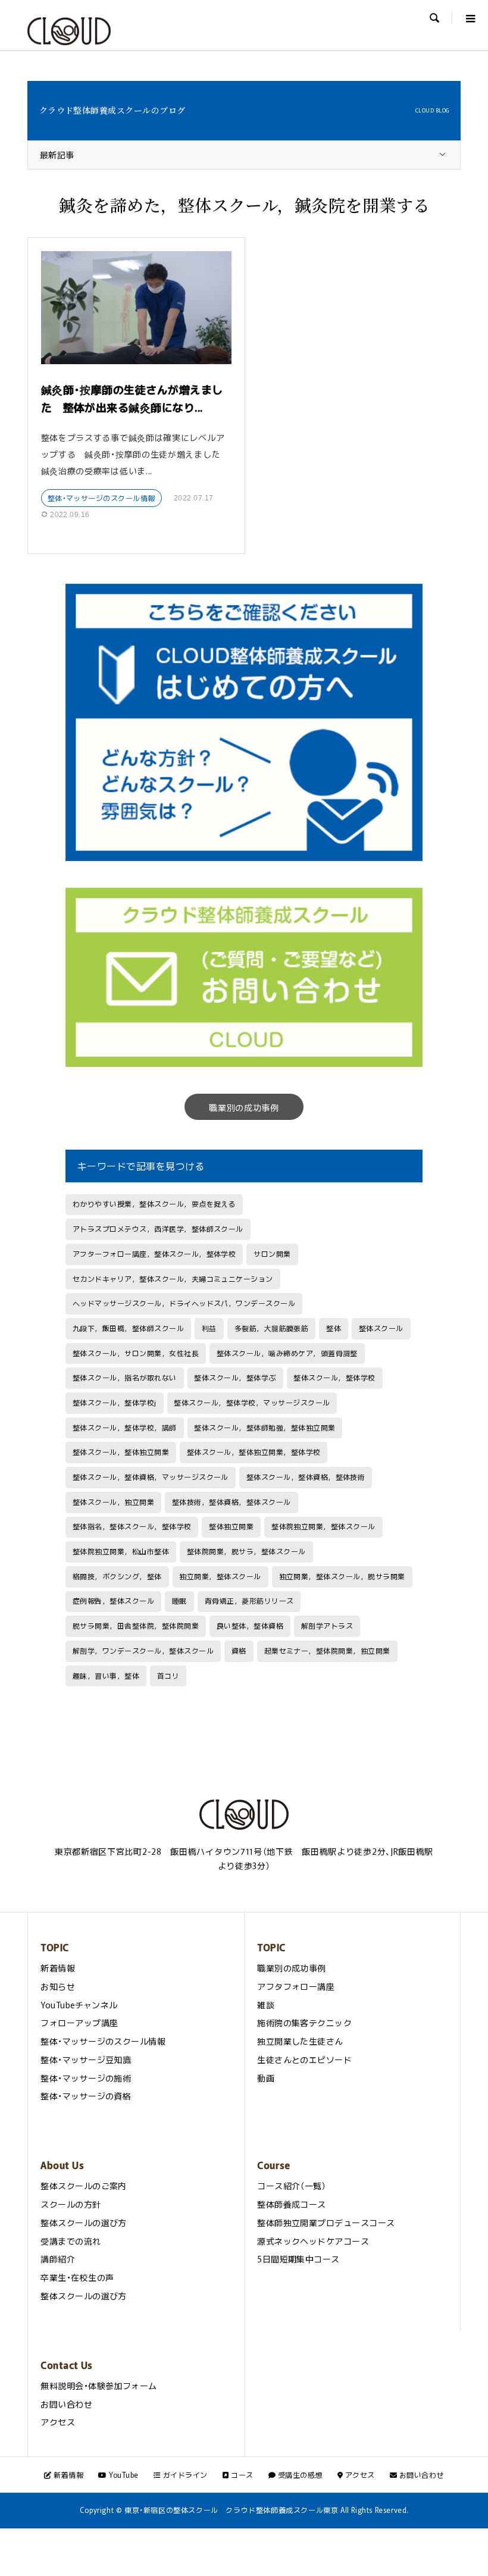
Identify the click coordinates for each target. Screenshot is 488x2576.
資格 (239, 1651)
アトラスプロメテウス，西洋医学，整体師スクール (158, 1229)
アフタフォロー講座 (296, 1986)
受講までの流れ (71, 2241)
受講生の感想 (299, 2475)
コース (241, 2475)
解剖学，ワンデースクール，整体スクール (143, 1651)
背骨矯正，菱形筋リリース (249, 1601)
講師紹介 (58, 2259)
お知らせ (58, 1986)
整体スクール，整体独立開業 (121, 1452)
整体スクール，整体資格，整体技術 (306, 1477)
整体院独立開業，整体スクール (323, 1526)
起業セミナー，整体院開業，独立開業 (327, 1651)
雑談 (266, 2005)
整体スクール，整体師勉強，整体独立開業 (265, 1428)
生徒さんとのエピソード (304, 2059)
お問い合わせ (66, 2404)
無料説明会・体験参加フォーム (99, 2386)
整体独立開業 (231, 1526)
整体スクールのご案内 (84, 2186)
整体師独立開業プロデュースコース (326, 2223)
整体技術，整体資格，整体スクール (232, 1502)
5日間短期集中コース (298, 2259)
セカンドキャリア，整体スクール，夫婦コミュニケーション (173, 1279)
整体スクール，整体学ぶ (235, 1378)
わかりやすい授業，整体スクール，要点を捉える (154, 1204)
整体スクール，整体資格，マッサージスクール (151, 1477)
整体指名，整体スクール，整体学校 (132, 1526)
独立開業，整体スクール (220, 1576)
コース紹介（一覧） (292, 2186)
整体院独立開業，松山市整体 (121, 1551)
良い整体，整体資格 (250, 1626)
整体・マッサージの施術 (86, 2078)
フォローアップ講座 (79, 2023)
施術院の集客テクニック (304, 2023)
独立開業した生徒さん (300, 2041)
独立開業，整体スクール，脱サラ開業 (342, 1576)
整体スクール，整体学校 (334, 1378)
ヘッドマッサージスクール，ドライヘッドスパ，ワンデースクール (184, 1303)
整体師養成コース (292, 2204)
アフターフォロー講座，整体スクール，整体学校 (154, 1254)
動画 (266, 2078)
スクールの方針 (71, 2204)
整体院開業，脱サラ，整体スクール (246, 1551)
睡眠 (179, 1601)
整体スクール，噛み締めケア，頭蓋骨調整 (287, 1353)
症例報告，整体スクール (113, 1601)
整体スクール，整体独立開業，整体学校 (254, 1452)
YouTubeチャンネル (79, 2005)
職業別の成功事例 (244, 1107)
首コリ (168, 1676)
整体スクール (381, 1328)
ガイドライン (184, 2475)
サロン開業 (272, 1254)
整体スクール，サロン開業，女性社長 (136, 1353)
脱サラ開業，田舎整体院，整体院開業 (136, 1626)
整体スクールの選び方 (84, 2223)
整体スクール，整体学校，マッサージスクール (252, 1403)
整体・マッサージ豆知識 (86, 2059)
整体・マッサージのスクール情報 (101, 498)
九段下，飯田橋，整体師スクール (128, 1328)
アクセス (58, 2422)
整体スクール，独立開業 (113, 1502)
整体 (334, 1328)
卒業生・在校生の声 (77, 2277)
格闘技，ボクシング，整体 (117, 1576)
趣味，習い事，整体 (106, 1676)
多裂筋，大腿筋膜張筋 (272, 1328)
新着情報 (58, 1968)
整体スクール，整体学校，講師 (125, 1428)
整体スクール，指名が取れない (125, 1378)
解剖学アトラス (327, 1626)
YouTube (123, 2475)
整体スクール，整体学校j (115, 1403)
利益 (209, 1328)
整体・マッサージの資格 (86, 2096)
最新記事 (57, 155)
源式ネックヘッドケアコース (313, 2241)
